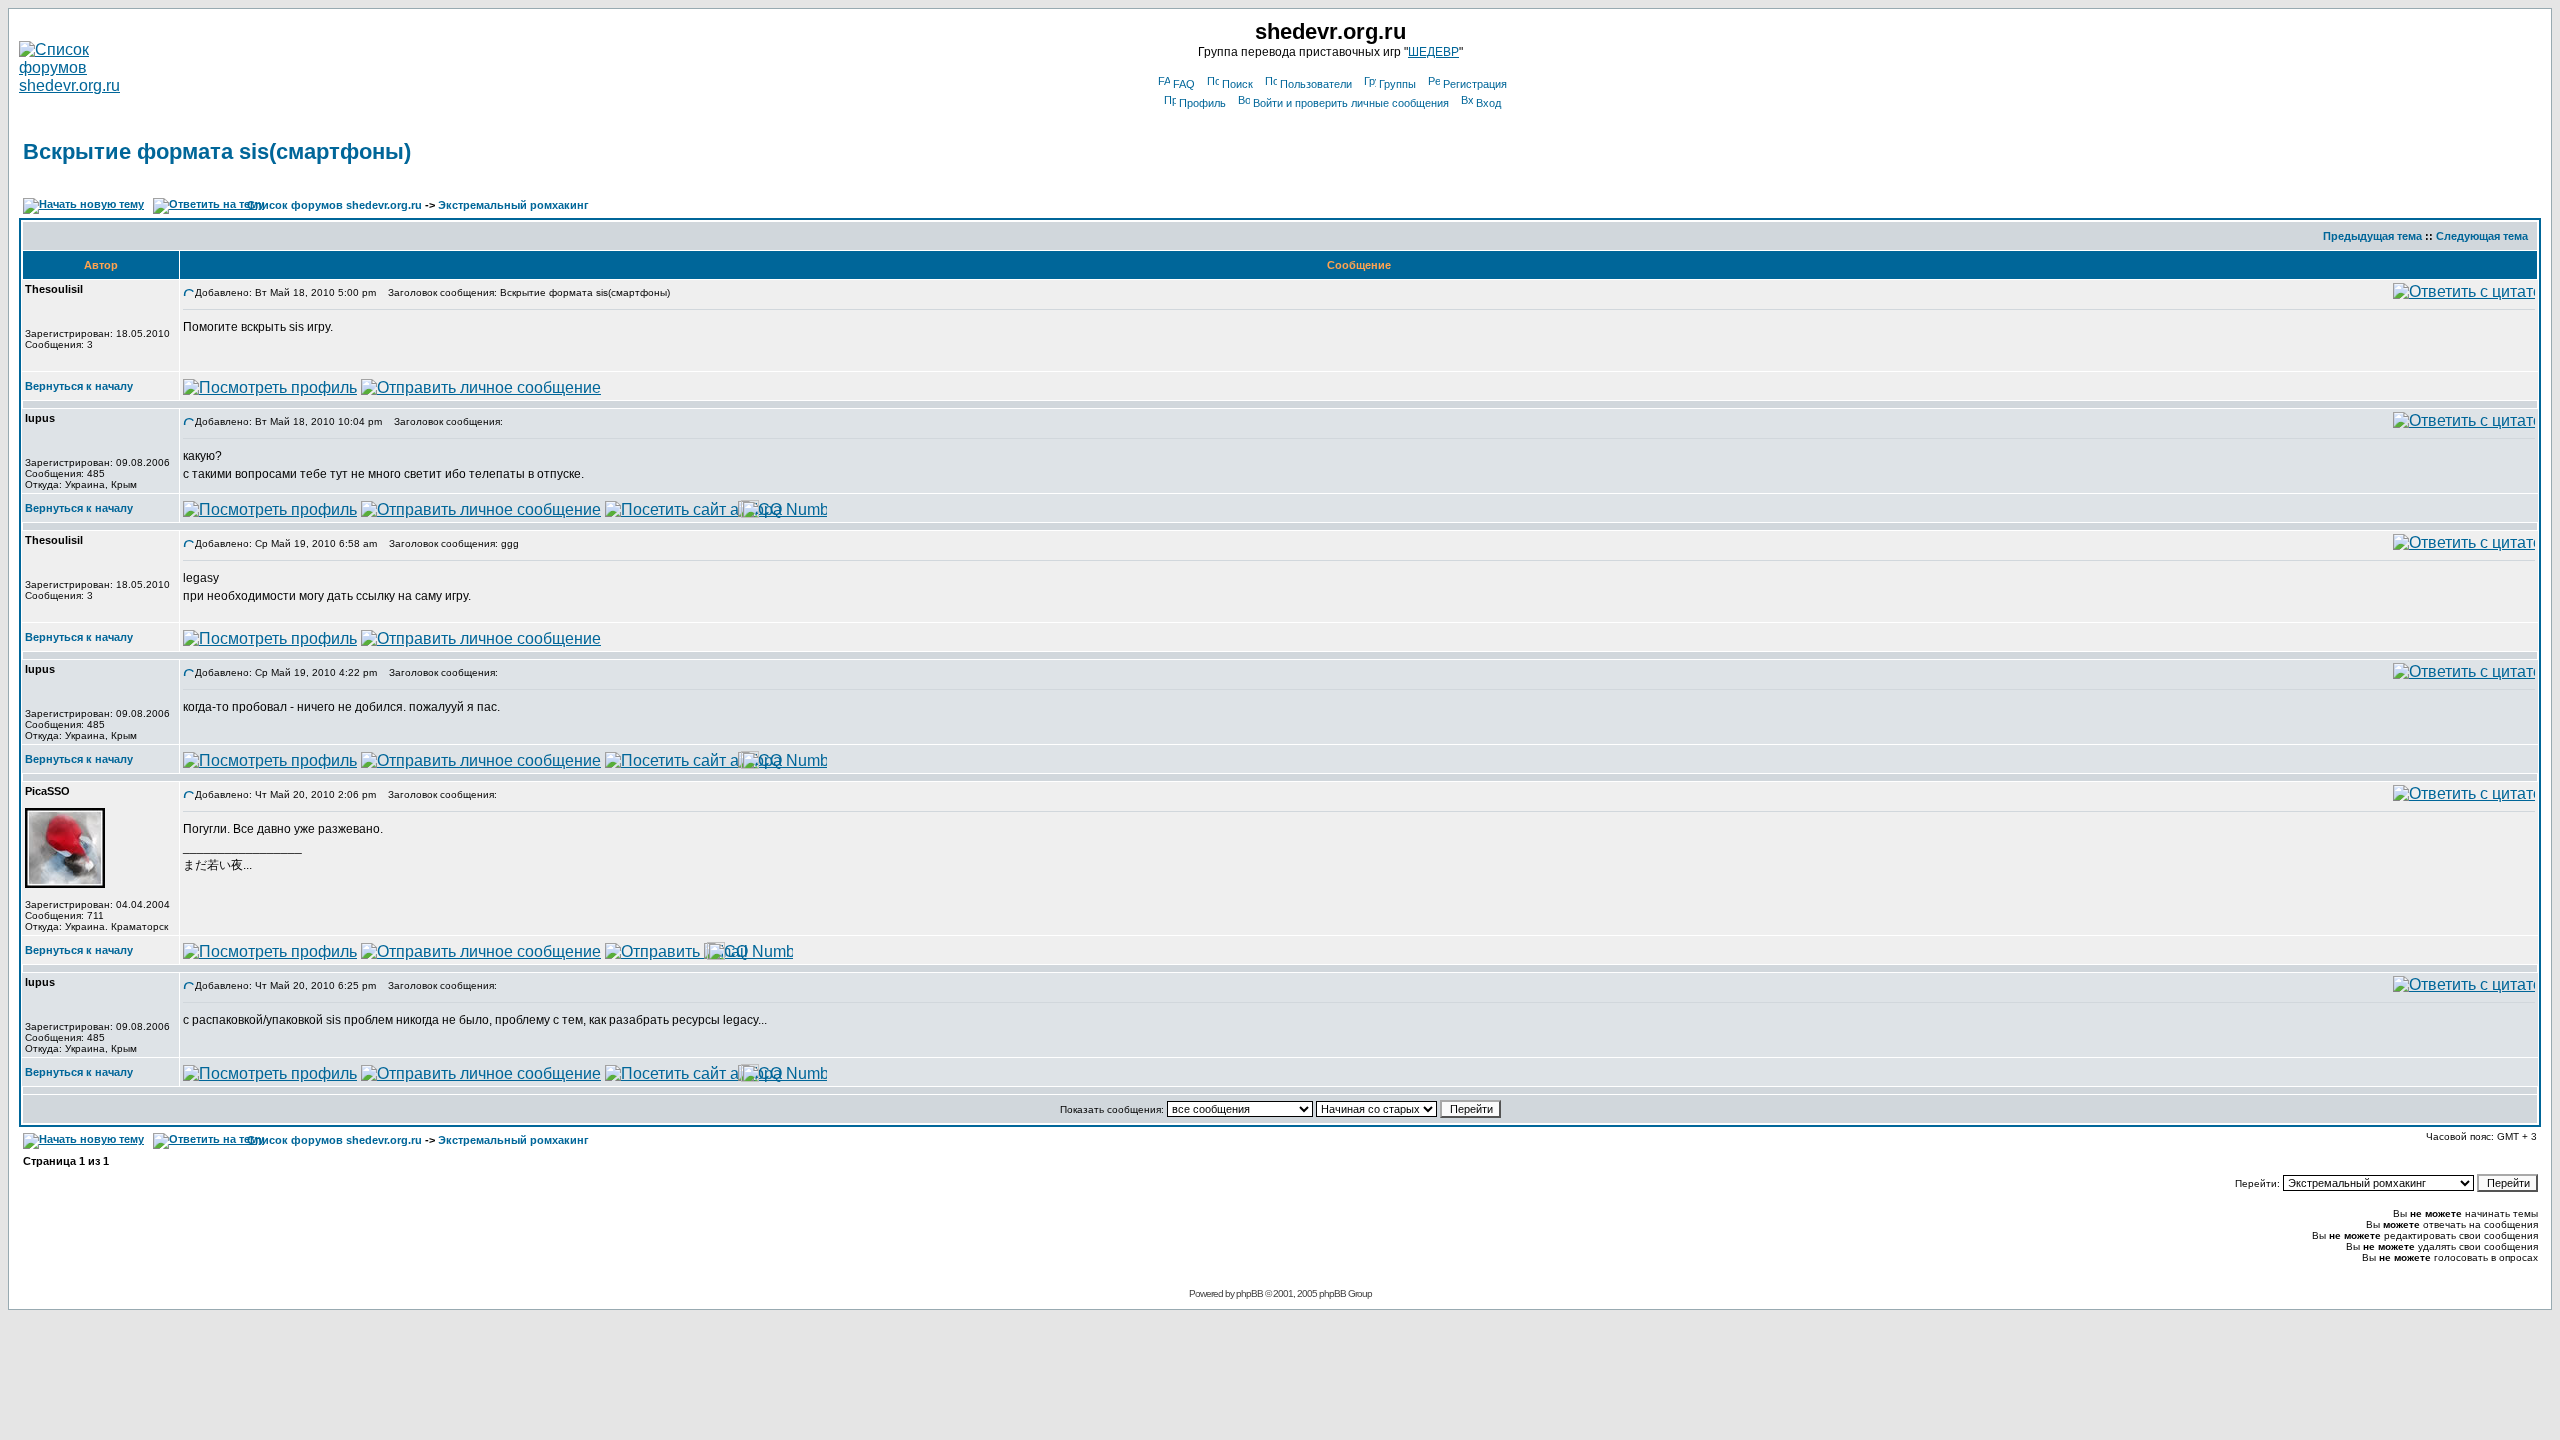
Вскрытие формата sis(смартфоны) (217, 151)
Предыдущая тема (2372, 236)
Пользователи (1316, 84)
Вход (1488, 103)
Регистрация (1475, 84)
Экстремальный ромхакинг (513, 205)
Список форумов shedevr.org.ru (334, 205)
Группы (1397, 84)
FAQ (1184, 84)
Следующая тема (2482, 236)
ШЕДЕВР (1433, 52)
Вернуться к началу (79, 386)
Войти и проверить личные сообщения (1351, 103)
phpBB (1249, 1293)
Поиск (1237, 84)
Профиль (1202, 103)
